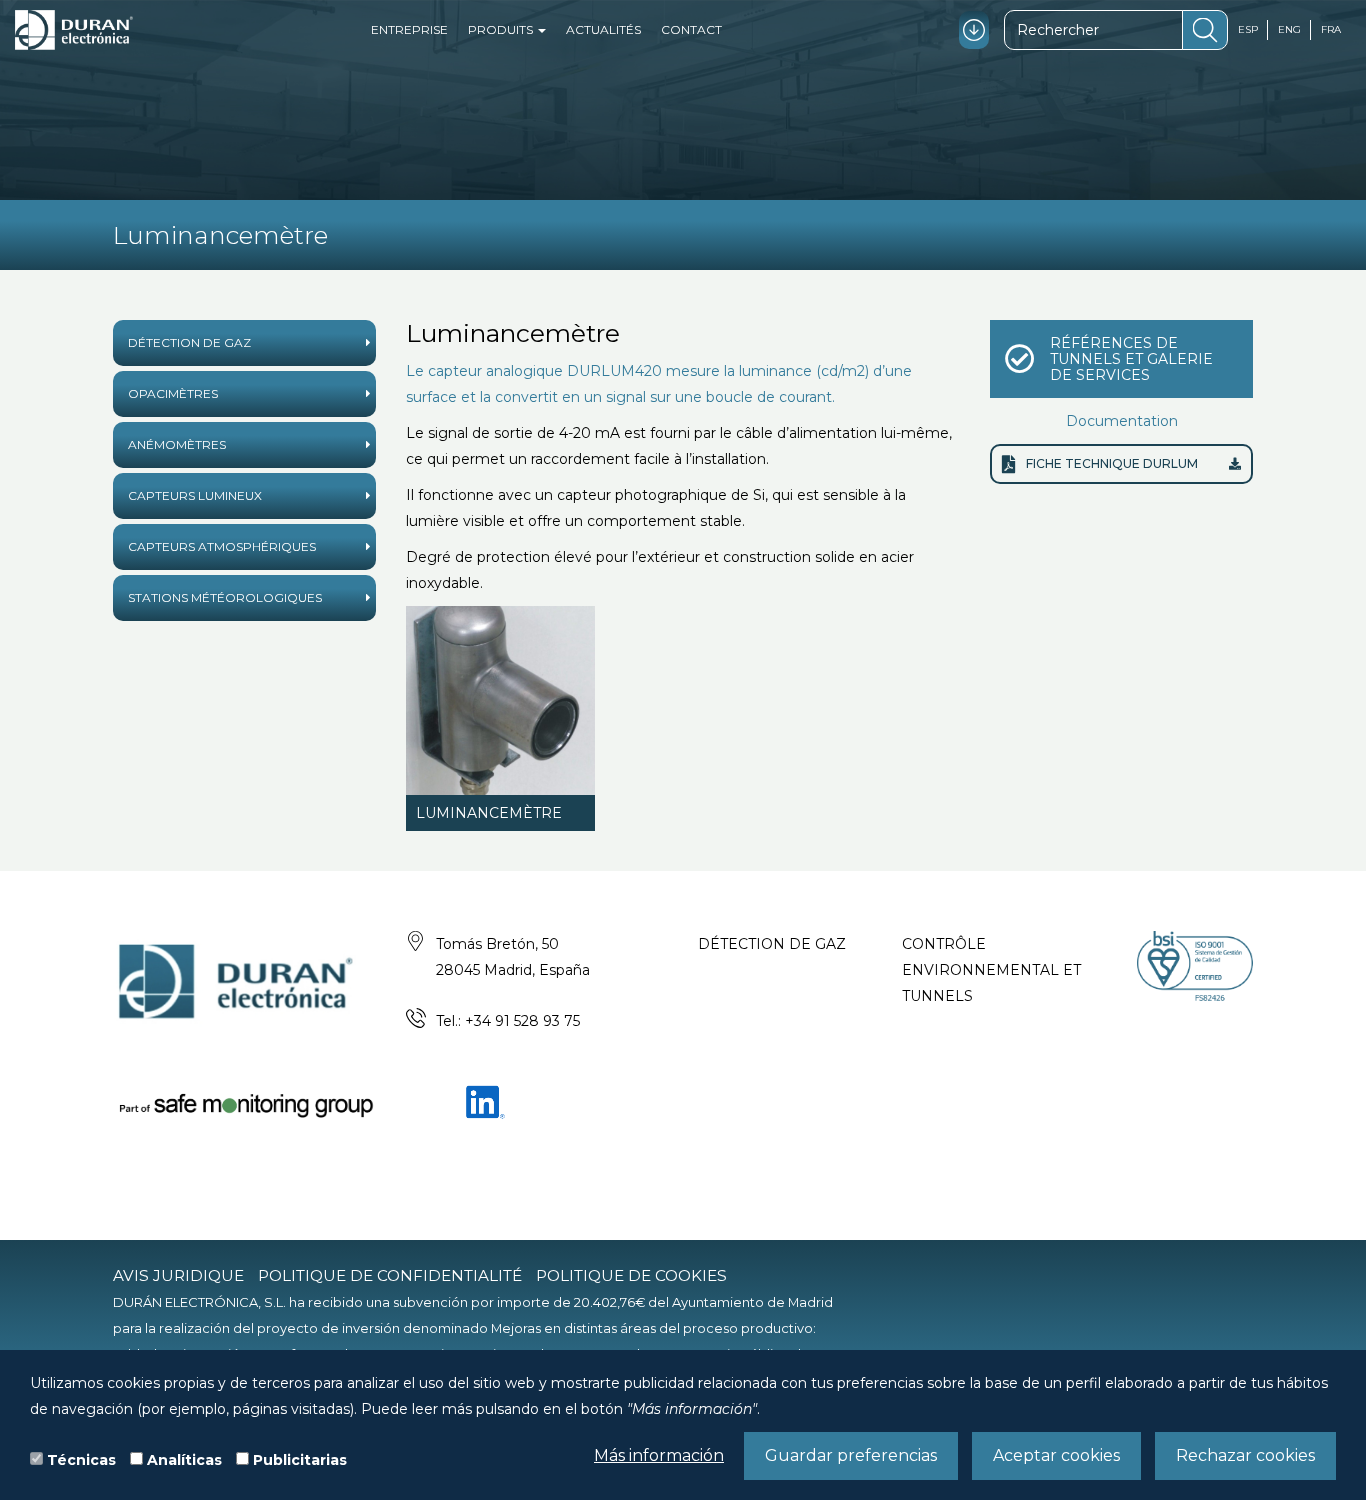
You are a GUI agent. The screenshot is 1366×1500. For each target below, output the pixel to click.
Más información (659, 1455)
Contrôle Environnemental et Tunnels (991, 970)
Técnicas (81, 1460)
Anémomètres (177, 444)
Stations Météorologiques (225, 597)
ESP (1248, 29)
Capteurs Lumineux (195, 495)
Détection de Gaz (189, 342)
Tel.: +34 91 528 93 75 (508, 1021)
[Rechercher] (1205, 30)
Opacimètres (173, 393)
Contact (691, 29)
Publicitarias (300, 1460)
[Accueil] (74, 30)
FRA (1331, 29)
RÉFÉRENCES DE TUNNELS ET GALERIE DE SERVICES (1131, 359)
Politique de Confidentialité (390, 1275)
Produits (502, 29)
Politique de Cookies (631, 1275)
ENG (1289, 29)
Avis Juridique (178, 1275)
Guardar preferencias (851, 1455)
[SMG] (244, 1104)
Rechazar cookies (1245, 1455)
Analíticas (184, 1460)
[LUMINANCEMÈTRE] (500, 700)
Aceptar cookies (1056, 1455)
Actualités (603, 29)
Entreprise (409, 29)
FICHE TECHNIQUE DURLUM (1112, 463)
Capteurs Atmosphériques (222, 546)
